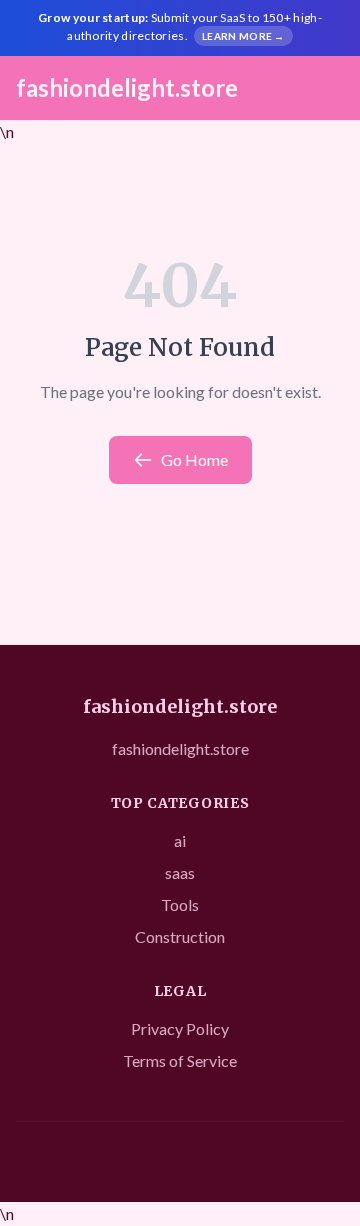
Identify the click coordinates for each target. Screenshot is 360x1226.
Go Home (194, 459)
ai (180, 840)
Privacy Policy (180, 1028)
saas (180, 872)
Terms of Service (180, 1060)
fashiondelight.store (127, 87)
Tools (180, 904)
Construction (180, 936)
